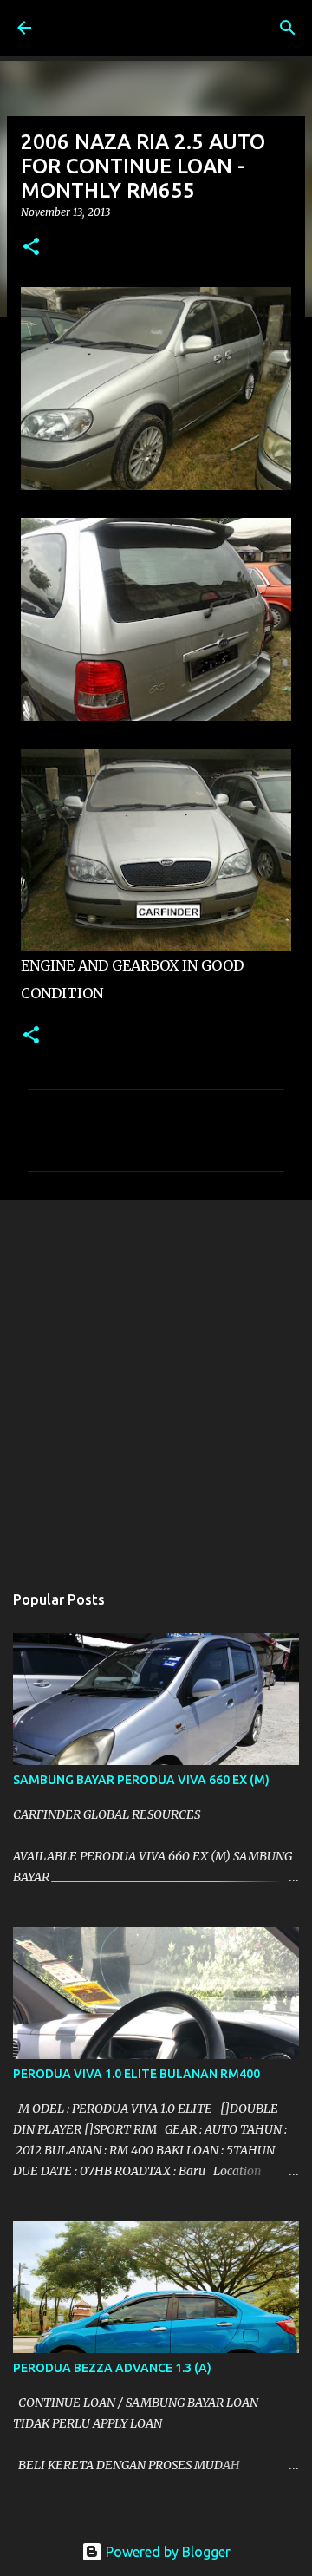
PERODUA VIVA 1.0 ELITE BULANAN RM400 (136, 2074)
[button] (31, 248)
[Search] (288, 28)
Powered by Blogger (166, 2552)
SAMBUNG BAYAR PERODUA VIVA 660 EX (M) (141, 1780)
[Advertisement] (156, 1382)
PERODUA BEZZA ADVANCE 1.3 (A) (112, 2368)
